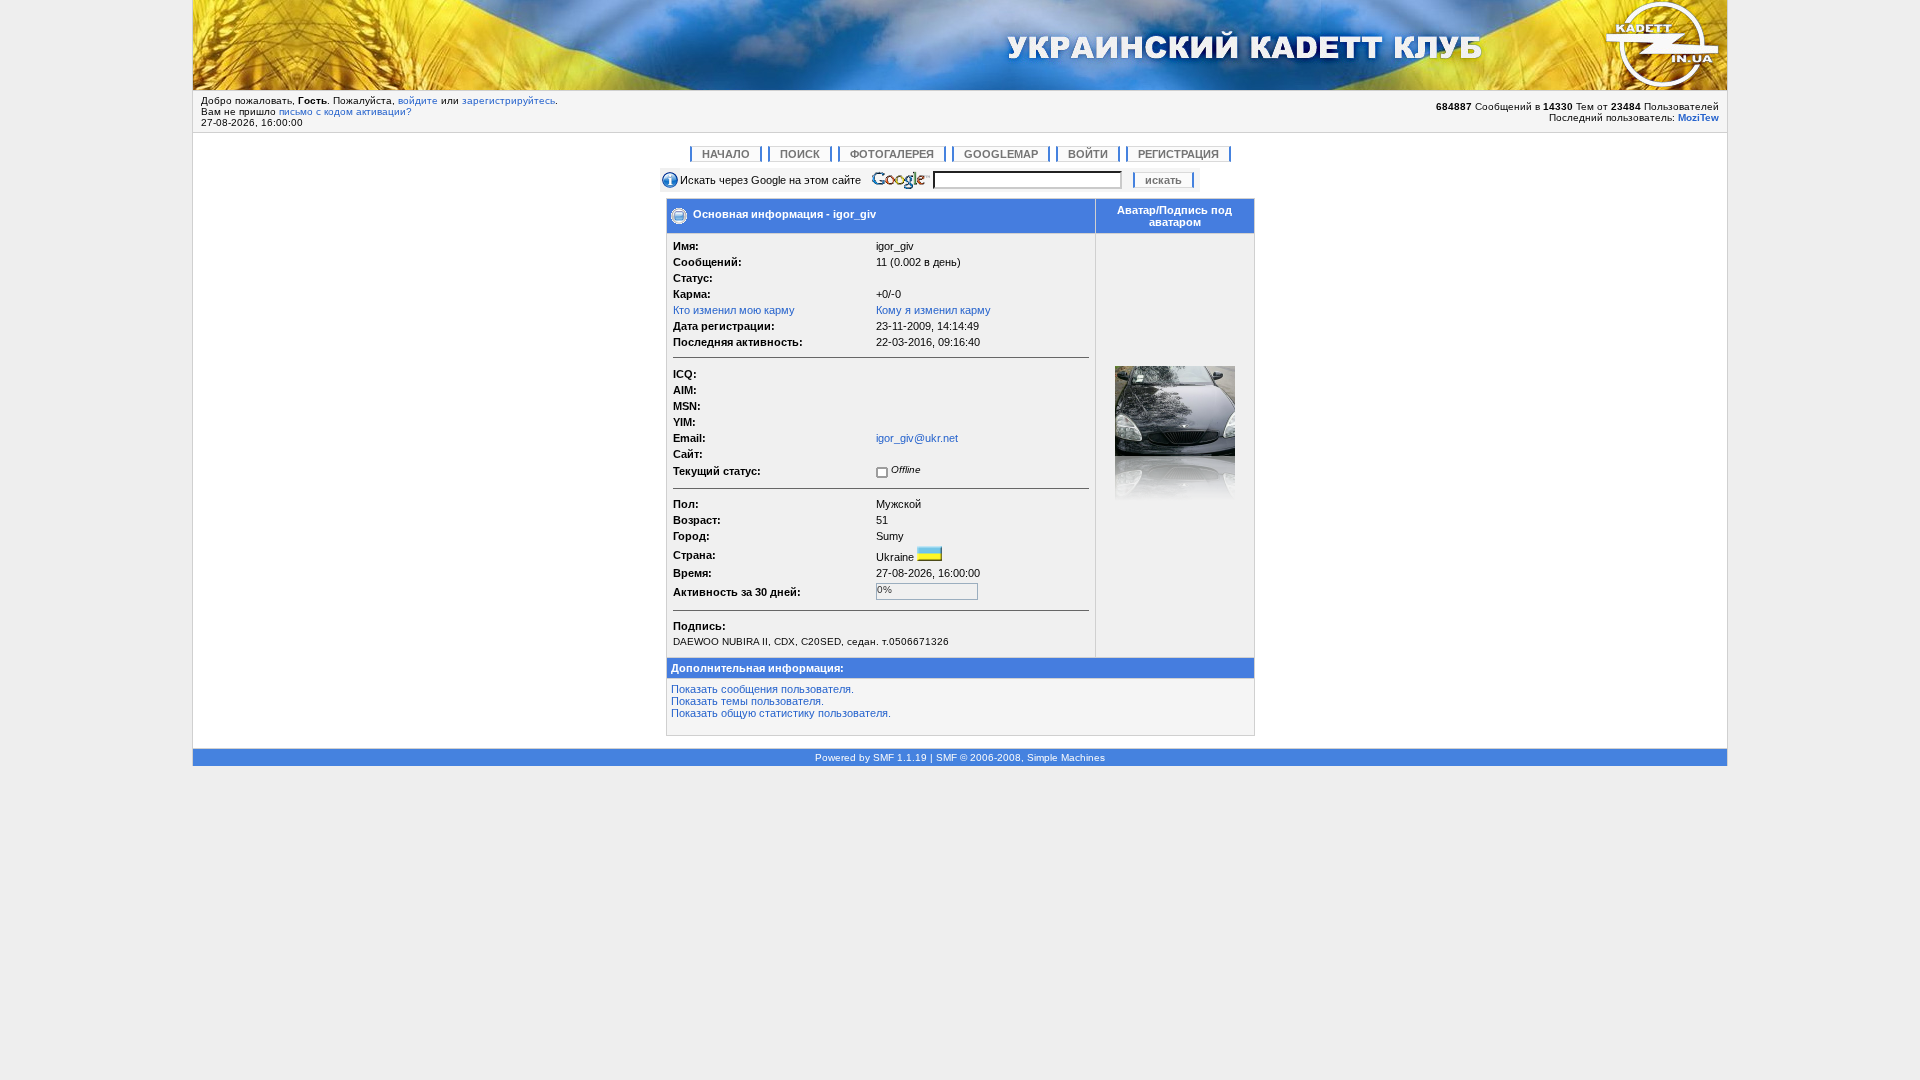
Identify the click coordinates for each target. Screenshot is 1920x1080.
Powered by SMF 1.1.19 (871, 757)
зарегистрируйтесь (508, 100)
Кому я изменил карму (933, 310)
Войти (1088, 154)
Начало (726, 154)
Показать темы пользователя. (747, 701)
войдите (418, 100)
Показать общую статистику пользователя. (781, 713)
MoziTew (1698, 117)
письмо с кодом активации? (345, 111)
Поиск (800, 154)
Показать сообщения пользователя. (762, 689)
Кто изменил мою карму (734, 310)
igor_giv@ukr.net (917, 438)
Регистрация (1178, 154)
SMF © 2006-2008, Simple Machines (1020, 757)
